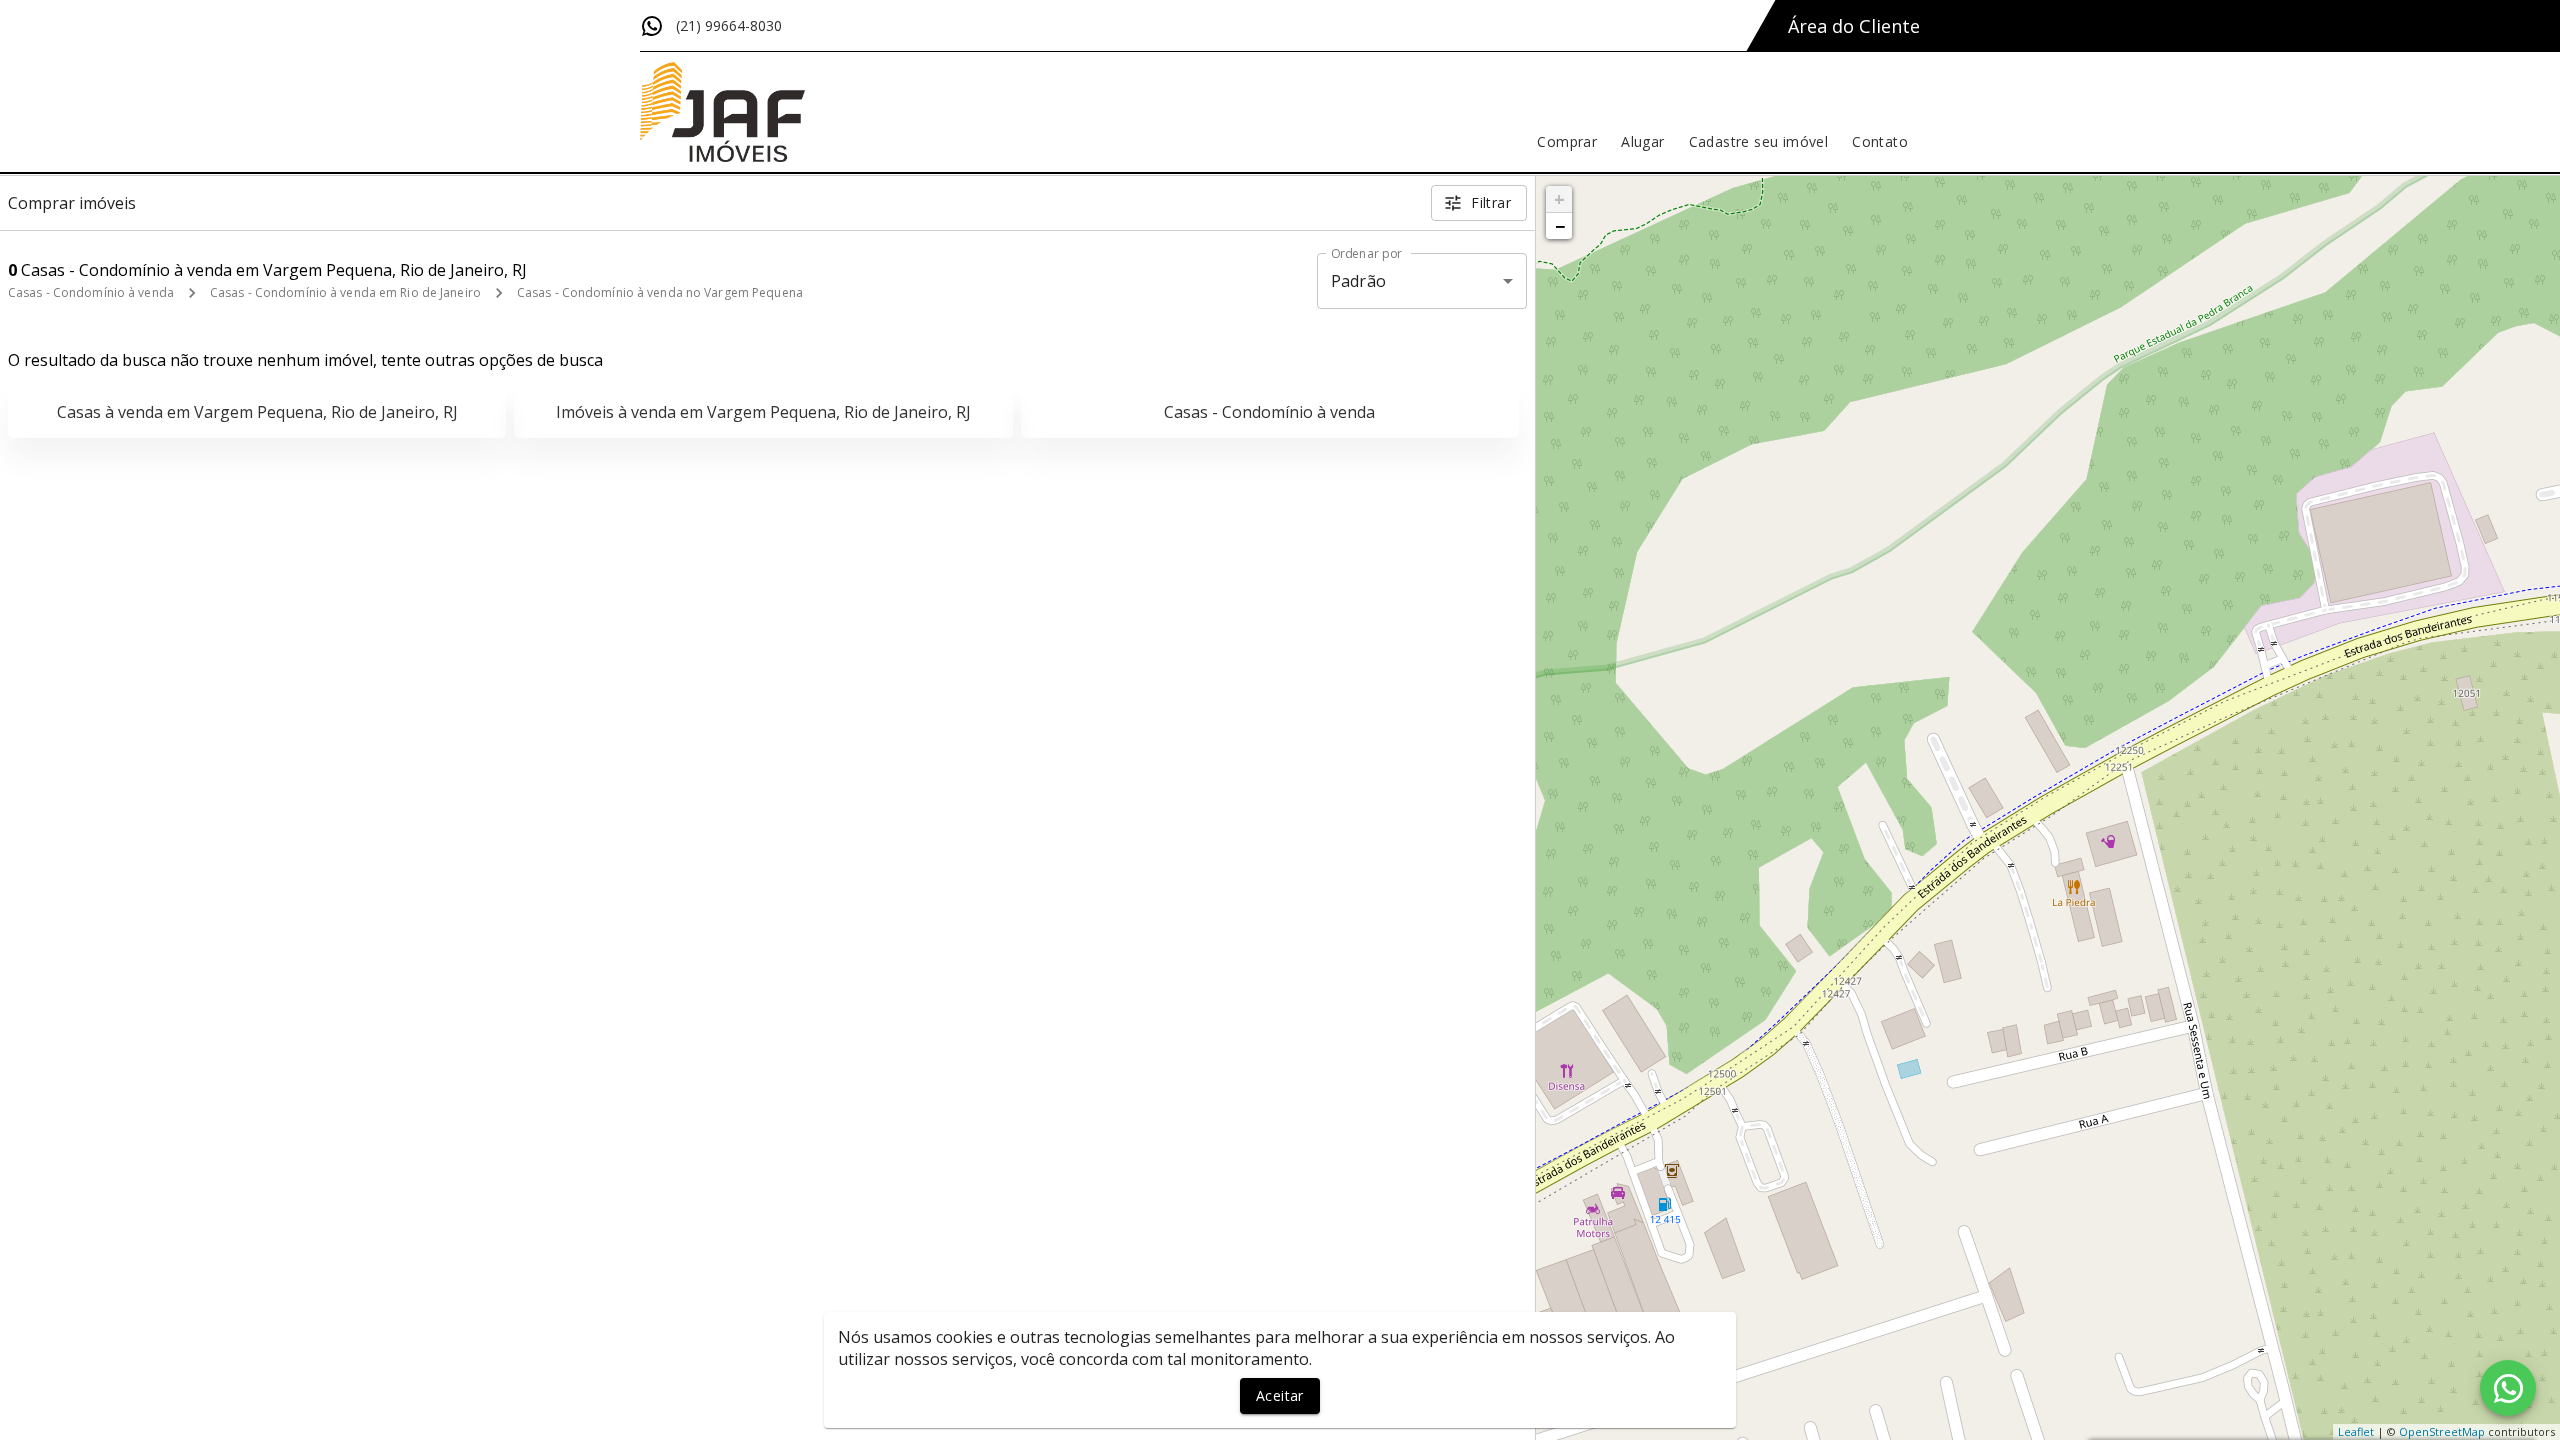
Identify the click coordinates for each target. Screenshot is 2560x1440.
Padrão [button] (1358, 281)
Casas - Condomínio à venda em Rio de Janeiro (345, 292)
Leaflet (2356, 1431)
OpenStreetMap (2442, 1431)
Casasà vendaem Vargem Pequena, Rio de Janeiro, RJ (257, 412)
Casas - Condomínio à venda (91, 292)
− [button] (1560, 226)
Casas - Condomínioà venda (1269, 412)
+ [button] (1559, 199)
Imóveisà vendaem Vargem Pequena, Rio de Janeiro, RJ (763, 412)
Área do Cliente (1854, 26)
